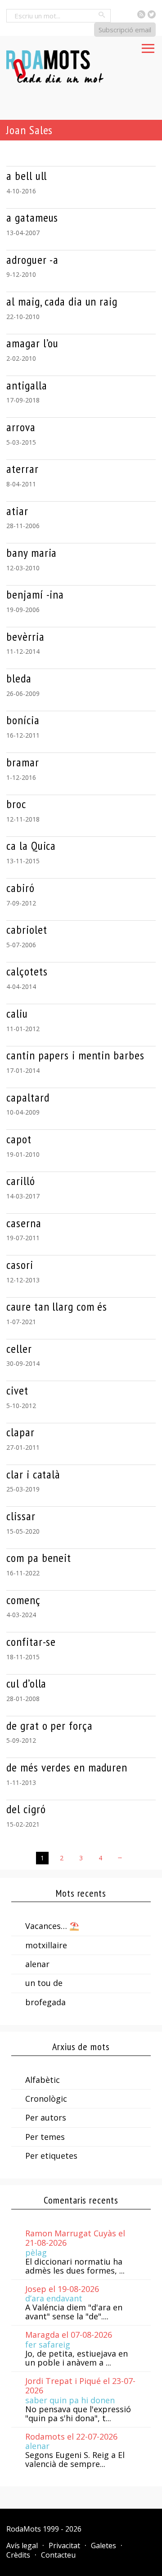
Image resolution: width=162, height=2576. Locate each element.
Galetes (103, 2545)
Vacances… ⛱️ (52, 1926)
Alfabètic (43, 2080)
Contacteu (58, 2555)
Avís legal (22, 2545)
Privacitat (64, 2545)
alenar (37, 1964)
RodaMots (24, 2529)
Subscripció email (125, 30)
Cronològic (46, 2099)
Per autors (46, 2117)
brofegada (45, 2002)
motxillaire (46, 1945)
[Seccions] (148, 46)
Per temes (45, 2137)
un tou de (44, 1983)
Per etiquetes (51, 2156)
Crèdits (18, 2555)
